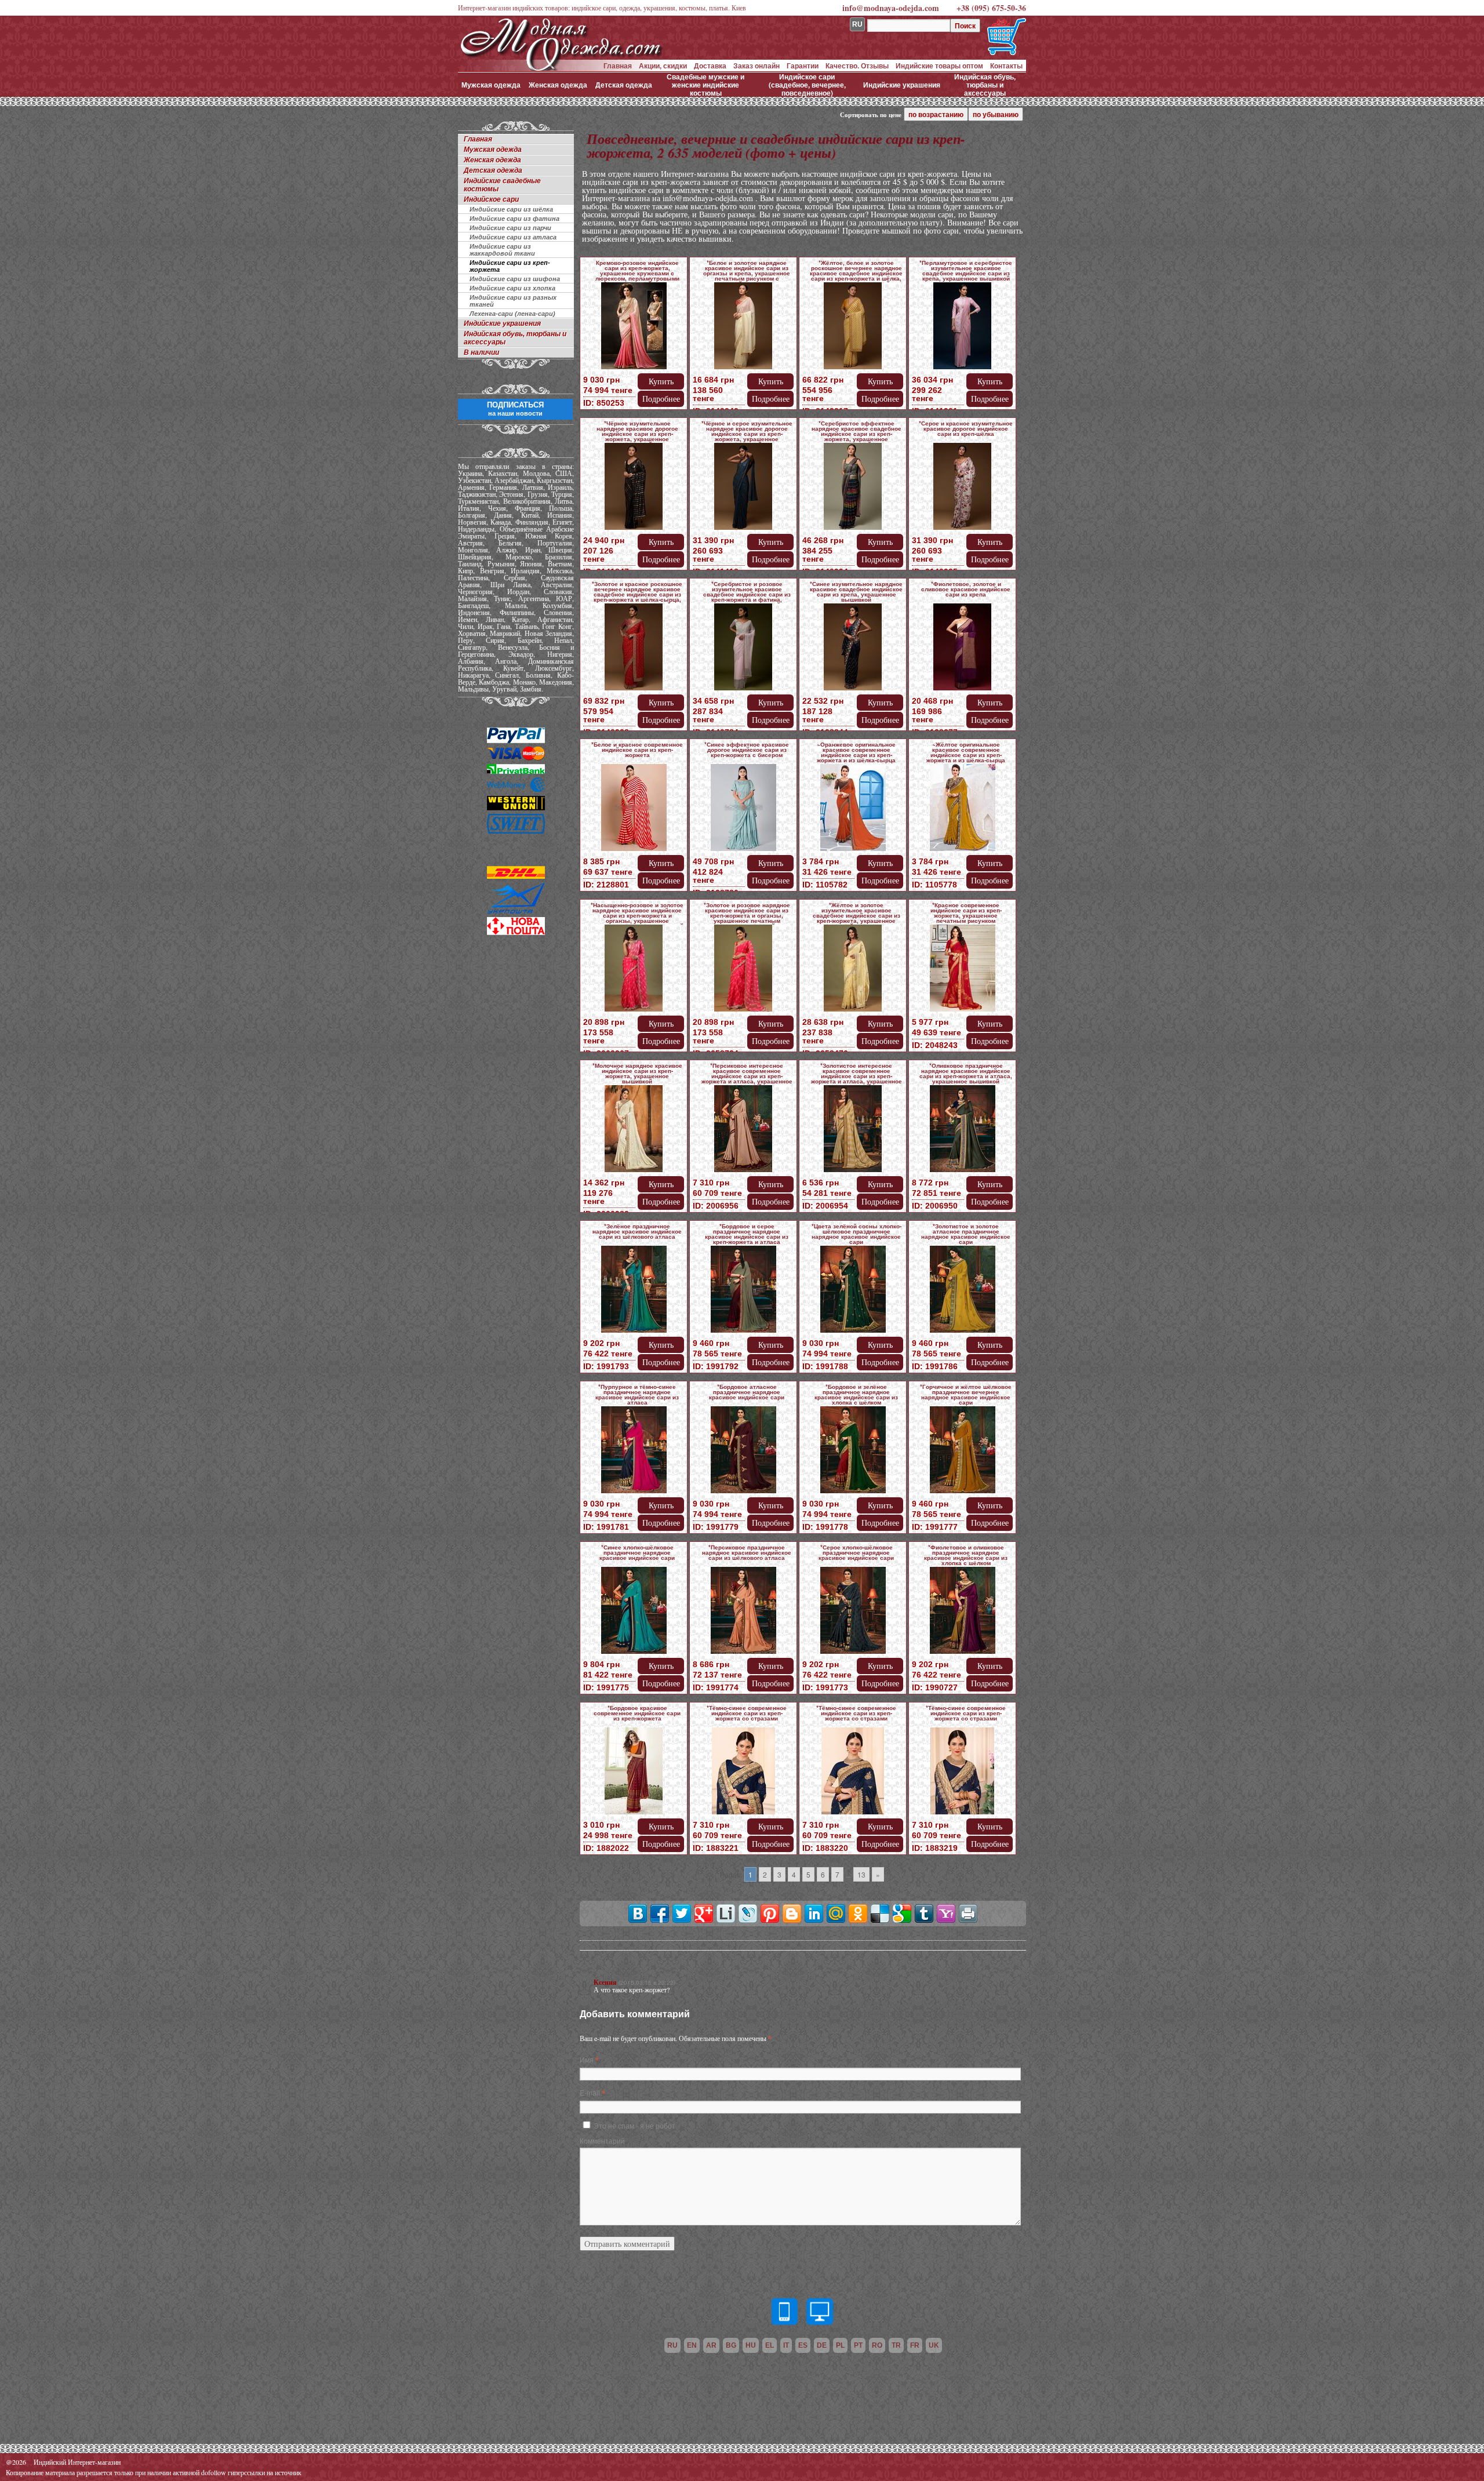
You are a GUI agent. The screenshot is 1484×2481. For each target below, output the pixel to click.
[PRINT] (968, 1914)
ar (711, 2345)
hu (751, 2345)
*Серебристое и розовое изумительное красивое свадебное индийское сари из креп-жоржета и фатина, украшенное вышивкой (747, 594)
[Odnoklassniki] (858, 1914)
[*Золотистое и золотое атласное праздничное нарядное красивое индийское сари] (962, 1291)
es (803, 2345)
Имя (587, 2059)
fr (915, 2345)
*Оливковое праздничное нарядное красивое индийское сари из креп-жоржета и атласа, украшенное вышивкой (966, 1073)
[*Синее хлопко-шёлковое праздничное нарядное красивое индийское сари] (634, 1612)
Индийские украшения (902, 85)
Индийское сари (491, 199)
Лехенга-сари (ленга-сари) (512, 314)
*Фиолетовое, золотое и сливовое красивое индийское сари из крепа (966, 589)
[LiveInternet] (726, 1914)
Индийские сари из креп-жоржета (510, 266)
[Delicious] (880, 1914)
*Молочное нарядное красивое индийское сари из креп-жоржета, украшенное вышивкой (637, 1073)
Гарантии (803, 66)
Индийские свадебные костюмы (502, 185)
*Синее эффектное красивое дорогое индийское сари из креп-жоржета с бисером (747, 750)
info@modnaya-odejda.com (891, 8)
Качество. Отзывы (857, 66)
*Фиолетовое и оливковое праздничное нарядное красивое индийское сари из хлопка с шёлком (966, 1555)
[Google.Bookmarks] (902, 1914)
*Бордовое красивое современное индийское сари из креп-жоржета (637, 1713)
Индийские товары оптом (939, 66)
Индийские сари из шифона (515, 279)
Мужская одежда (491, 85)
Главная (618, 66)
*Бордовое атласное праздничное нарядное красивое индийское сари (747, 1392)
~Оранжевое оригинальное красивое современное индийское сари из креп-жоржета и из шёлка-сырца (856, 752)
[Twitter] (682, 1914)
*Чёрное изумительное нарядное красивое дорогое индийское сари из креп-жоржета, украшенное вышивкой (637, 434)
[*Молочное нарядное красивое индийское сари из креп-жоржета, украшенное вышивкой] (634, 1131)
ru (672, 2345)
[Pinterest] (770, 1914)
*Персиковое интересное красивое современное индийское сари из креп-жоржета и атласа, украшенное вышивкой (747, 1076)
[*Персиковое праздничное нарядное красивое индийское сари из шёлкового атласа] (743, 1612)
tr (896, 2345)
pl (840, 2345)
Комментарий (602, 2140)
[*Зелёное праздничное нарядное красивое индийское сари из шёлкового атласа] (634, 1291)
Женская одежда (558, 85)
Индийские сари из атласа (513, 237)
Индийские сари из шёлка (511, 209)
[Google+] (704, 1914)
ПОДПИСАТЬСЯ (515, 409)
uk (934, 2345)
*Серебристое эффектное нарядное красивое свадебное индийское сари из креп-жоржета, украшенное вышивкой (856, 434)
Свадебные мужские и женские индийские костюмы (705, 85)
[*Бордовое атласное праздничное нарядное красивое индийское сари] (743, 1452)
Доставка (710, 66)
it (786, 2345)
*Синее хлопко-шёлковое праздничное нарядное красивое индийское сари (637, 1552)
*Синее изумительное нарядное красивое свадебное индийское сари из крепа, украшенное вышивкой (856, 592)
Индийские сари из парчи (510, 228)
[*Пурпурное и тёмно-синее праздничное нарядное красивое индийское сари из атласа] (634, 1452)
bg (731, 2345)
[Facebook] (660, 1914)
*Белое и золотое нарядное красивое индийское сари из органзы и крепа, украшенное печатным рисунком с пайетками (747, 273)
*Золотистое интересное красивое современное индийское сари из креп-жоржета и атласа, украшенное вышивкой (856, 1076)
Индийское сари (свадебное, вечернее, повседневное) (807, 85)
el (770, 2345)
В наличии (481, 352)
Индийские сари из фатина (514, 219)
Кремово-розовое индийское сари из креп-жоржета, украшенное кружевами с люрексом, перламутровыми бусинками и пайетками (637, 273)
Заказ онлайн (756, 66)
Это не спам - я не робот (634, 2125)
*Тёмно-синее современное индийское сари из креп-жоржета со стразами (747, 1713)
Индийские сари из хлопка (512, 288)
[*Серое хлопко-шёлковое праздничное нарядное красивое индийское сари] (853, 1612)
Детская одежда (624, 85)
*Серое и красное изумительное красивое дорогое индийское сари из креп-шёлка (966, 428)
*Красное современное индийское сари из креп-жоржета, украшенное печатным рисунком (966, 913)
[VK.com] (638, 1914)
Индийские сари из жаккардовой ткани (502, 250)
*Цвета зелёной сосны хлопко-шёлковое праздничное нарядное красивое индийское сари (856, 1234)
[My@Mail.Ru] (836, 1914)
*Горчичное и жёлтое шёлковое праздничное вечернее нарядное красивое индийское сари (966, 1394)
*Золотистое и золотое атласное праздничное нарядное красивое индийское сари (966, 1234)
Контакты (1006, 66)
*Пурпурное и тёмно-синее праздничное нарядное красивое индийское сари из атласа (637, 1394)
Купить (661, 381)
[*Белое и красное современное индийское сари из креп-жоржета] (634, 810)
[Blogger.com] (792, 1914)
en (692, 2345)
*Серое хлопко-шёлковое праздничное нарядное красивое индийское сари (856, 1552)
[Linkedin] (814, 1914)
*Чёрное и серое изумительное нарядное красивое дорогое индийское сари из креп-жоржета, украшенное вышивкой (747, 434)
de (822, 2345)
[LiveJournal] (748, 1914)
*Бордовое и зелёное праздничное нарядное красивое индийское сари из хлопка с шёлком (856, 1394)
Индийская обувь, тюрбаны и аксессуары (985, 85)
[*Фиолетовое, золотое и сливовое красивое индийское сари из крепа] (962, 649)
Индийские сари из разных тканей (513, 301)
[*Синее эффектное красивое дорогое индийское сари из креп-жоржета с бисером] (743, 810)
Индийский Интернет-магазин (77, 2462)
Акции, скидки (663, 66)
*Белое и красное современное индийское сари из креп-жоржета (637, 750)
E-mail (590, 2092)
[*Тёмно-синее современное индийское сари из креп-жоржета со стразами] (743, 1773)
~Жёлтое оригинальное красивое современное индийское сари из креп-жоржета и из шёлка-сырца (966, 752)
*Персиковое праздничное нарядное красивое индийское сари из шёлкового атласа (747, 1552)
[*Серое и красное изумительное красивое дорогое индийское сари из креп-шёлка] (962, 488)
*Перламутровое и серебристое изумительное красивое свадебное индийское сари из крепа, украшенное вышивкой (966, 270)
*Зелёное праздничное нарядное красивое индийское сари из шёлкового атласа (637, 1231)
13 (861, 1874)
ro (877, 2345)
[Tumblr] (924, 1914)
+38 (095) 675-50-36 (991, 8)
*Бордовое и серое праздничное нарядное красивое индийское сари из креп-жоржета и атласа (747, 1234)
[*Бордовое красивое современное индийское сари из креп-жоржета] (634, 1773)
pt (858, 2345)
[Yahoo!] (946, 1914)
